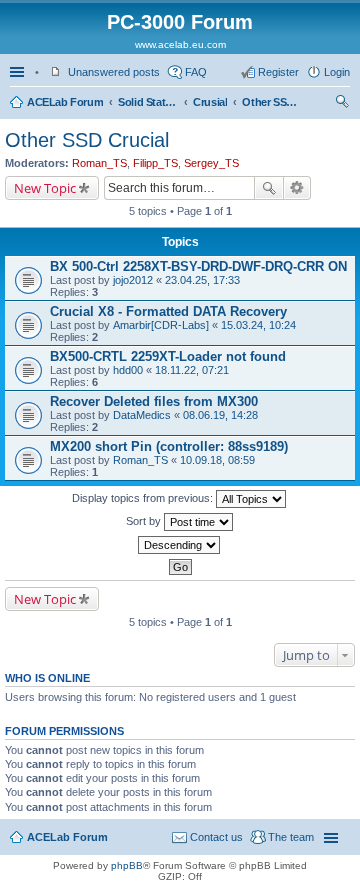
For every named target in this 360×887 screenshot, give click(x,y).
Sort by (145, 521)
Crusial (210, 102)
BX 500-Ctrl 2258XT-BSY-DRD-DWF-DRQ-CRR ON (198, 266)
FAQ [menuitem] (196, 72)
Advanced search (297, 188)
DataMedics (142, 415)
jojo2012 (133, 280)
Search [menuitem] (342, 104)
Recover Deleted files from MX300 (154, 401)
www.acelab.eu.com (180, 44)
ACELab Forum (65, 102)
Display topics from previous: (144, 498)
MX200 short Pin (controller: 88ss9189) (169, 446)
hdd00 (128, 370)
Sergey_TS (211, 163)
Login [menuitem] (337, 72)
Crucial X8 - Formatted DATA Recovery (168, 311)
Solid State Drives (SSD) (148, 102)
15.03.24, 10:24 (258, 325)
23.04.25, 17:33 (202, 280)
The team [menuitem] (291, 837)
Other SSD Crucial (272, 102)
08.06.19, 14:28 (220, 415)
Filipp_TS (155, 163)
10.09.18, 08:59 (217, 460)
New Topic (45, 188)
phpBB (127, 865)
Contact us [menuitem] (216, 837)
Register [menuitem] (278, 72)
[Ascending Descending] (180, 545)
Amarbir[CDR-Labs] (161, 325)
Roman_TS (99, 163)
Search (269, 188)
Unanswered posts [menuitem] (114, 72)
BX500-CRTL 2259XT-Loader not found (168, 356)
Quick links (19, 72)
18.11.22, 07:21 (192, 370)
